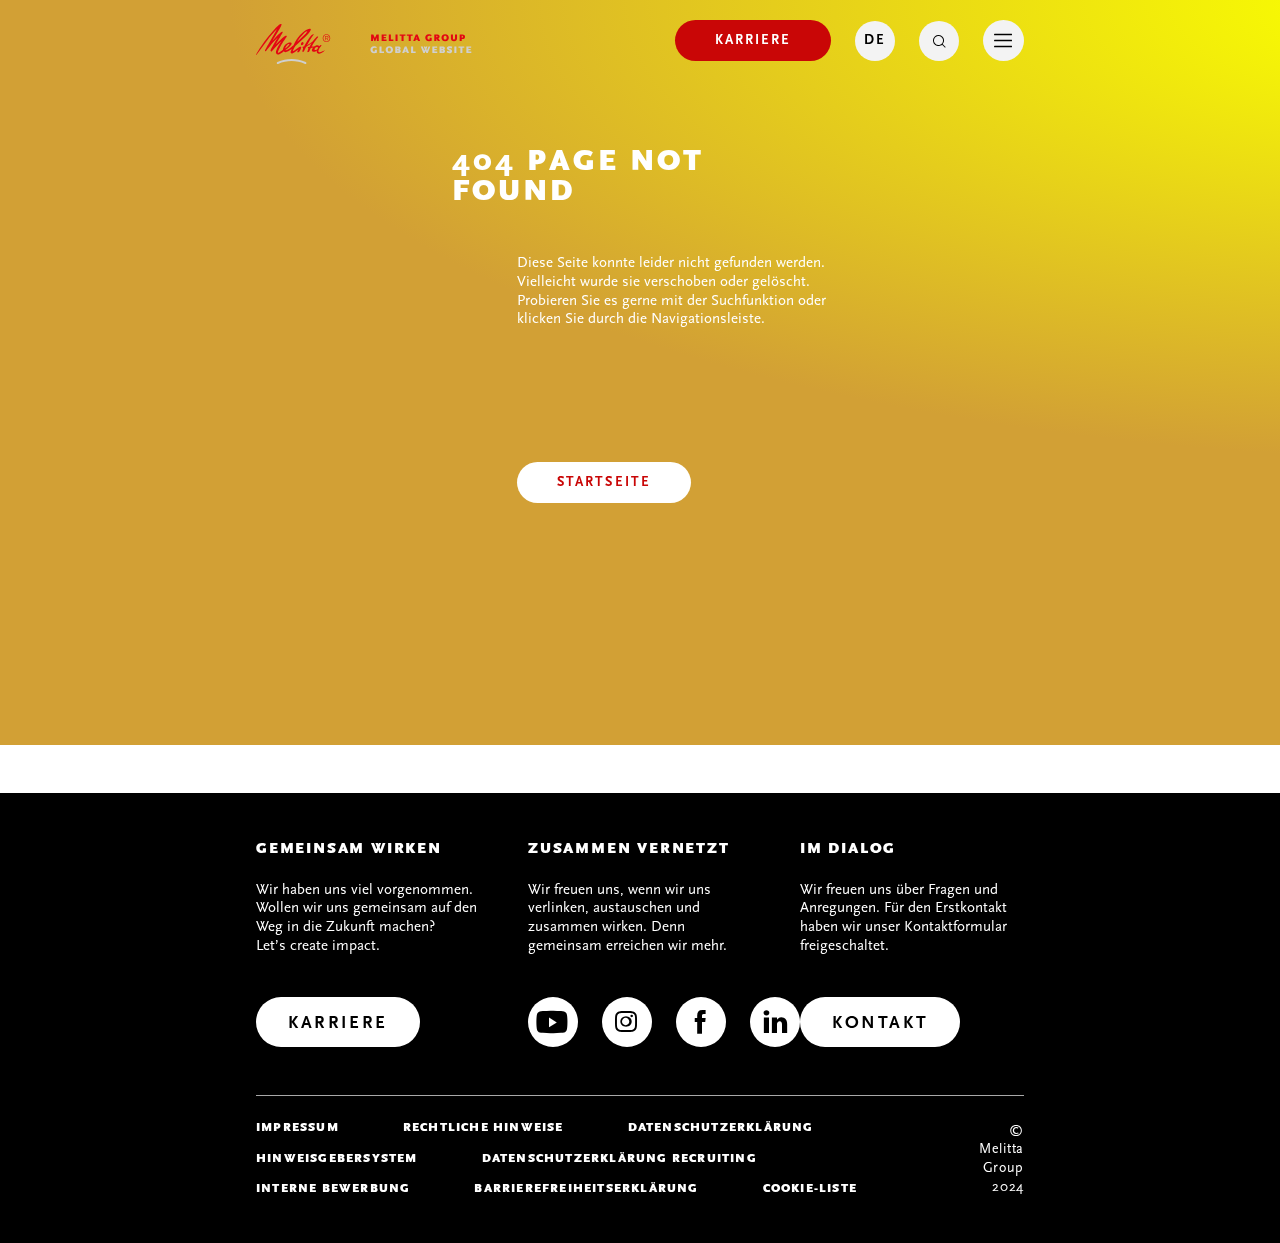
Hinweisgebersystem (337, 1158)
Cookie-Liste (810, 1188)
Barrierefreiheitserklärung (586, 1188)
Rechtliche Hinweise (483, 1127)
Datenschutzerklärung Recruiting (619, 1158)
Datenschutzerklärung (721, 1127)
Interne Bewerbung (333, 1188)
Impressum (297, 1127)
